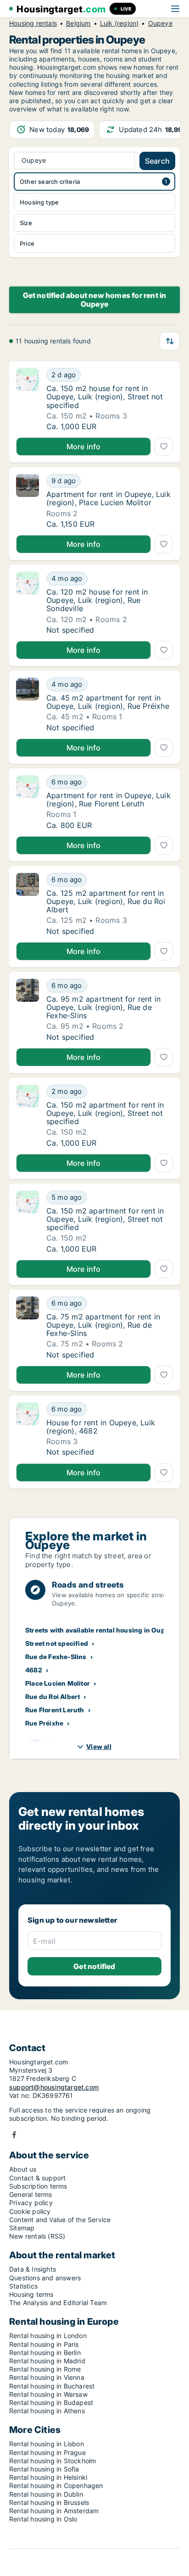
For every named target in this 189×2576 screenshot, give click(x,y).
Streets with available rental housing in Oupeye (101, 1630)
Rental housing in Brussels (49, 2502)
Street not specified (57, 1643)
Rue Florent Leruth (55, 1710)
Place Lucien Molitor (58, 1683)
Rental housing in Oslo (43, 2519)
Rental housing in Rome (45, 2369)
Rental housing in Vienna (47, 2377)
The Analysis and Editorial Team (58, 2303)
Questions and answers (45, 2278)
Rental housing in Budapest (51, 2402)
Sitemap (22, 2228)
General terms (31, 2194)
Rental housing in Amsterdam (54, 2511)
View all (99, 1746)
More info (84, 447)
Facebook (14, 2135)
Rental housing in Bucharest (52, 2386)
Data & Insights (33, 2269)
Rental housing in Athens (47, 2411)
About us (23, 2169)
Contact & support (37, 2178)
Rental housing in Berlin (45, 2353)
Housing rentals (33, 23)
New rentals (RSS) (37, 2236)
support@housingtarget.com (54, 2087)
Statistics (23, 2286)
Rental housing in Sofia (44, 2469)
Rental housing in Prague (47, 2452)
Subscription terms (38, 2186)
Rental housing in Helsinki (48, 2477)
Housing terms (31, 2294)
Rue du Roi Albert (53, 1696)
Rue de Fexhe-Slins (56, 1657)
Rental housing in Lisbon (47, 2444)
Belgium (78, 23)
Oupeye (160, 23)
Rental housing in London (48, 2336)
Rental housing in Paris (44, 2344)
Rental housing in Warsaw (48, 2394)
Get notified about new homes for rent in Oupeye (95, 300)
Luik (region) (120, 23)
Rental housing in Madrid (47, 2361)
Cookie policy (30, 2211)
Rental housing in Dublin (46, 2494)
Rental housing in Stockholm (53, 2461)
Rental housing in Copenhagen (56, 2485)
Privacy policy (31, 2203)
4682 (34, 1670)
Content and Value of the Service (60, 2220)
